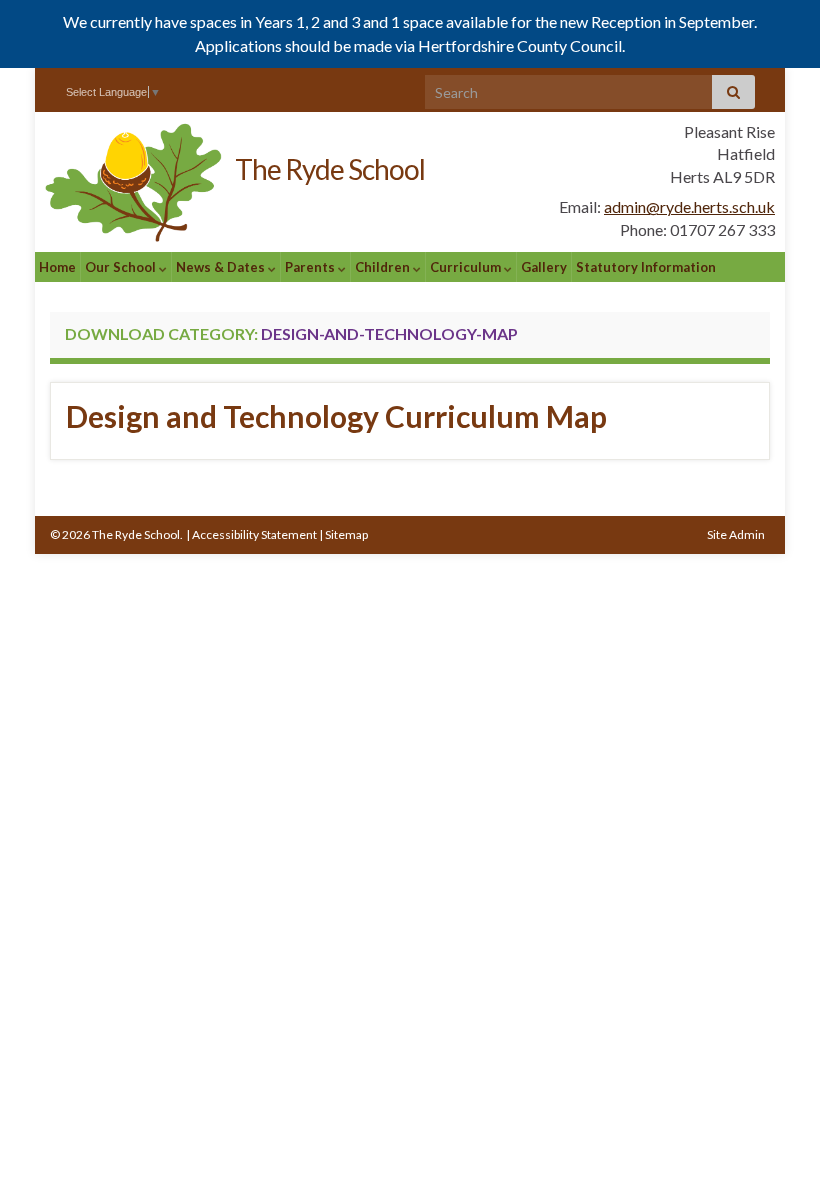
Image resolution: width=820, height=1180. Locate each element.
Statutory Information (646, 267)
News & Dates (222, 267)
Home (57, 267)
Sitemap (346, 534)
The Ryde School (330, 169)
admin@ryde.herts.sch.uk (689, 206)
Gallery (544, 267)
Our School (122, 267)
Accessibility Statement (254, 534)
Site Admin (736, 534)
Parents (311, 267)
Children (384, 267)
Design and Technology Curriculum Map (336, 416)
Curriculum (467, 267)
